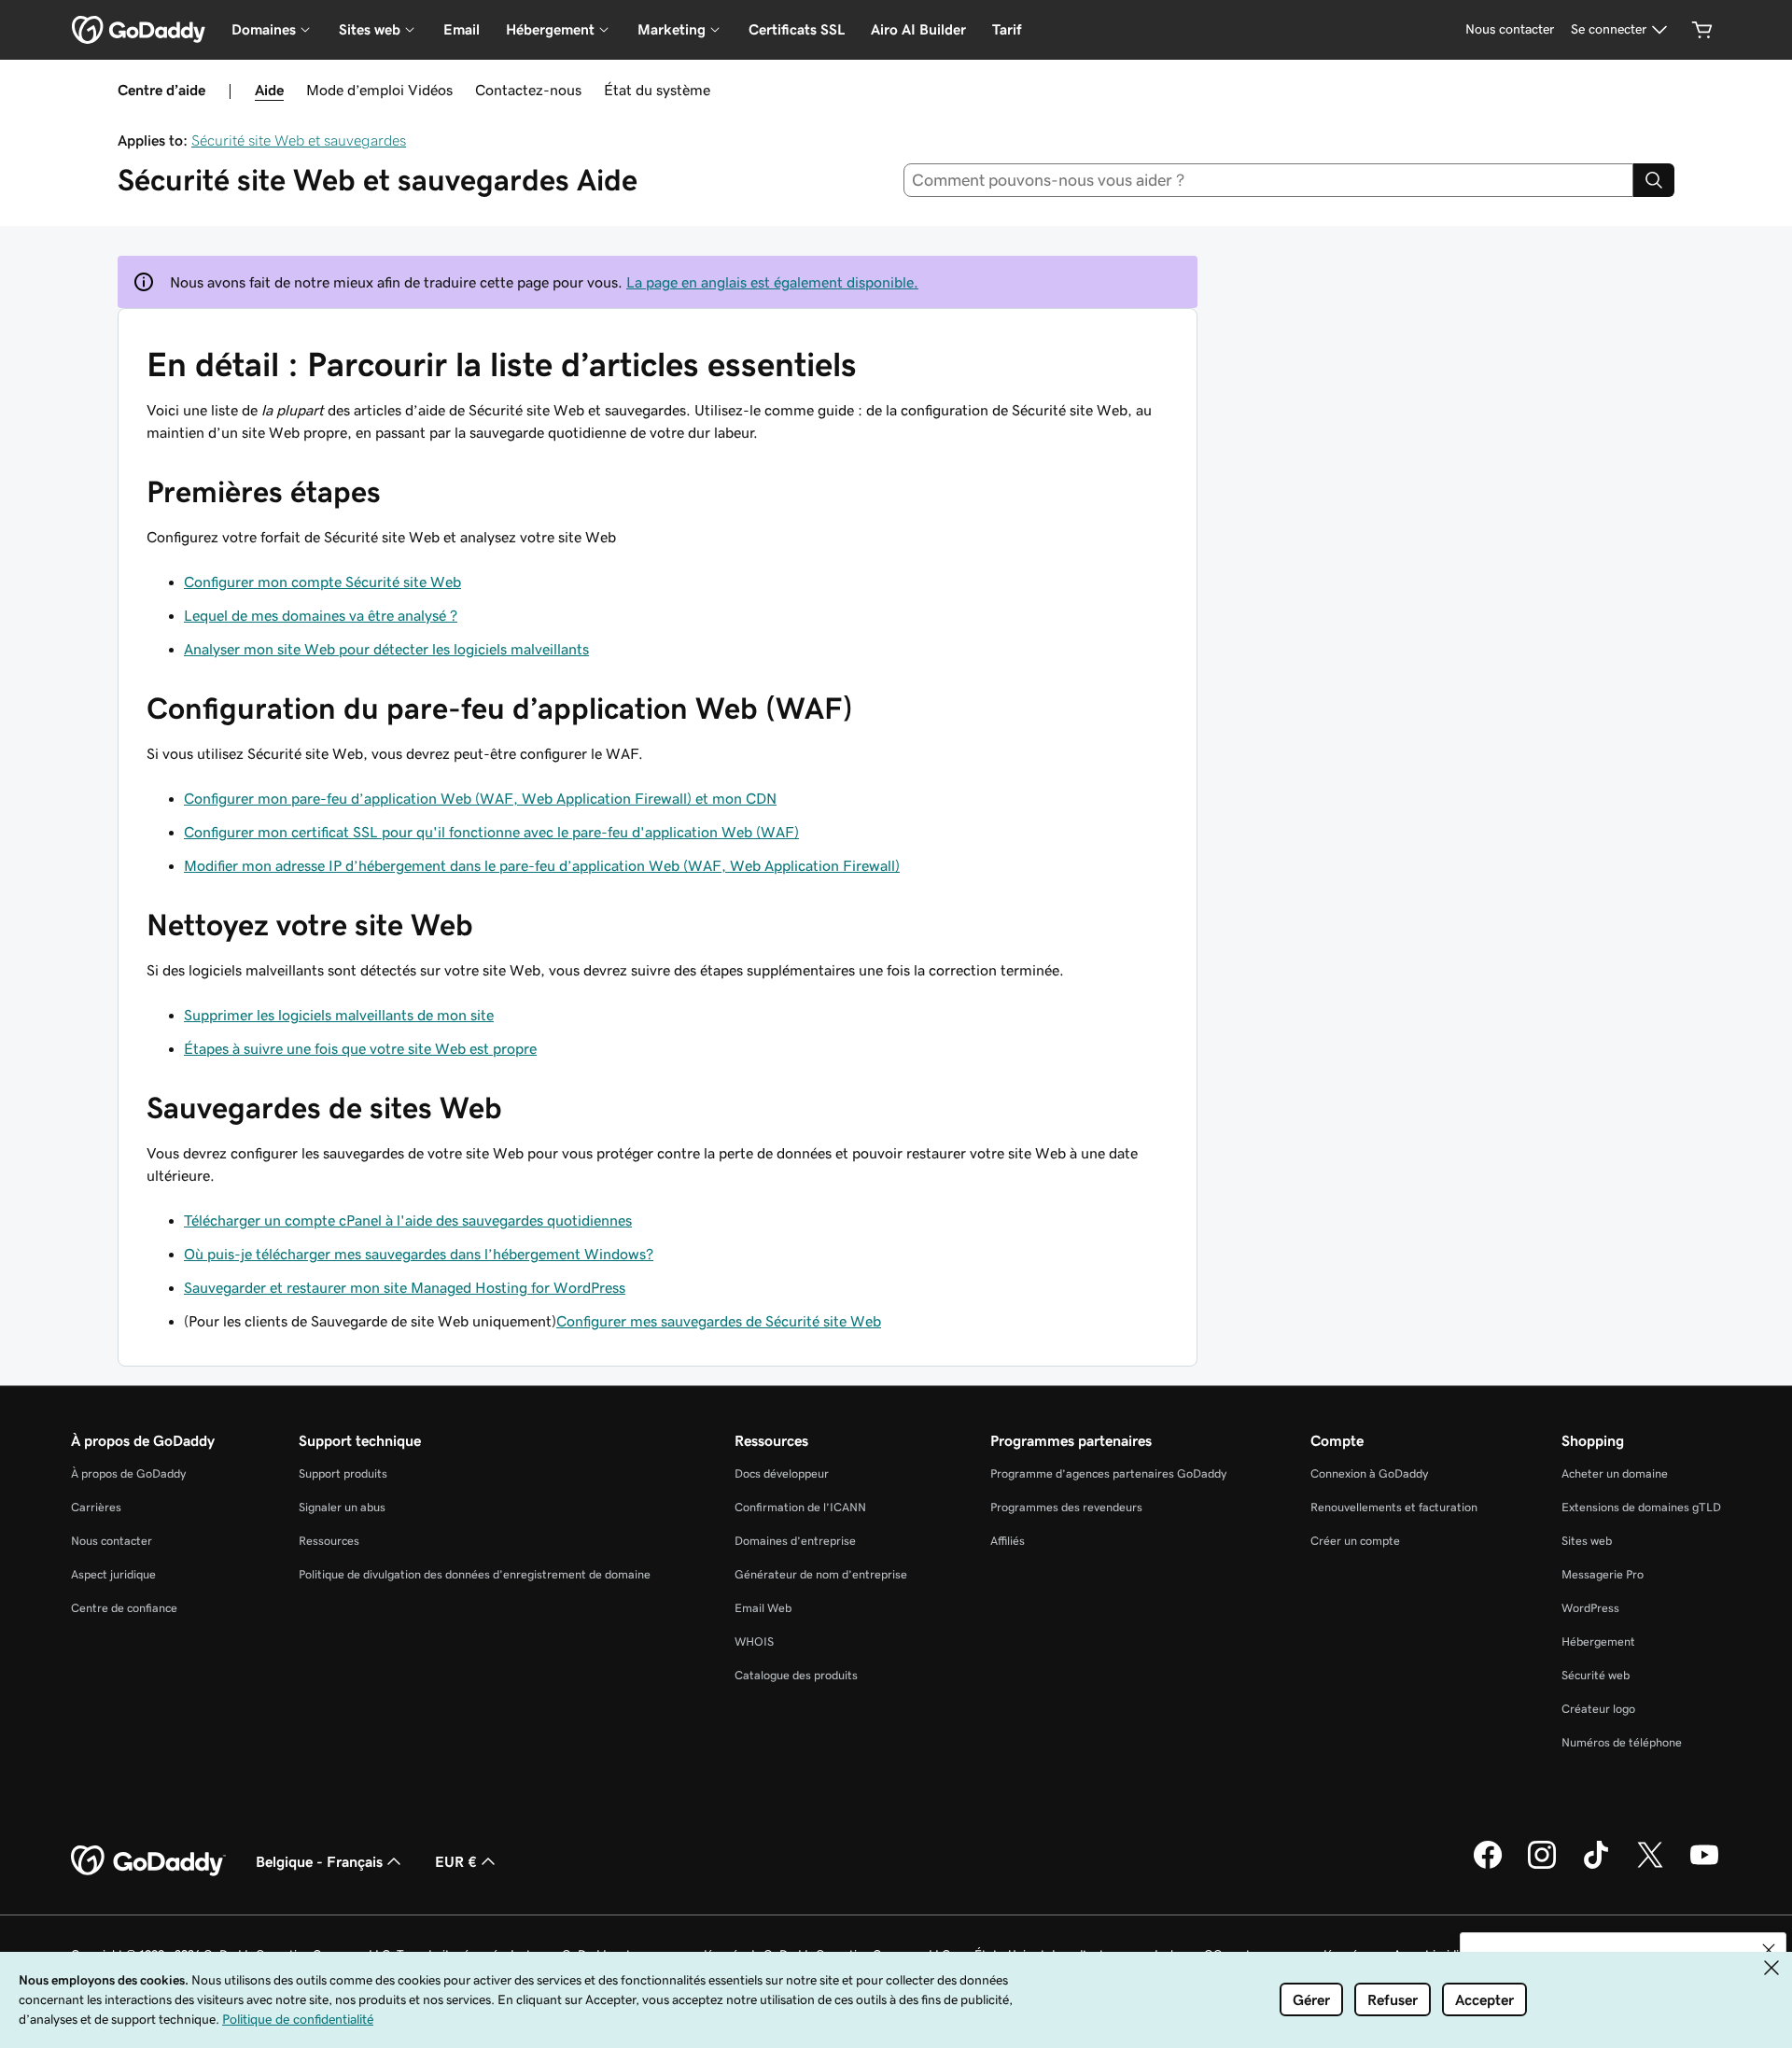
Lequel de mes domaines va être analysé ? (321, 615)
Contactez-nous (528, 90)
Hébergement (1598, 1641)
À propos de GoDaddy (128, 1473)
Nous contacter (112, 1541)
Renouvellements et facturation (1394, 1507)
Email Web (763, 1608)
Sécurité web (1596, 1675)
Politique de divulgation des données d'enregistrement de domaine (475, 1574)
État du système (657, 90)
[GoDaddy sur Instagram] (1542, 1866)
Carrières (96, 1507)
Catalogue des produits (796, 1675)
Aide (269, 90)
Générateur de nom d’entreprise (821, 1574)
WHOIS (754, 1641)
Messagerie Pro (1603, 1574)
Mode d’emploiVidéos (379, 90)
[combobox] (1269, 180)
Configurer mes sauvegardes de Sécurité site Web (719, 1321)
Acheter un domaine (1615, 1473)
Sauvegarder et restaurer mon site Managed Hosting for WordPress (405, 1287)
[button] (1769, 1950)
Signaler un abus (342, 1507)
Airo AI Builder (918, 29)
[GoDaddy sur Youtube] (1704, 1866)
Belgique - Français (319, 1861)
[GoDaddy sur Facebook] (1488, 1866)
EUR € (456, 1861)
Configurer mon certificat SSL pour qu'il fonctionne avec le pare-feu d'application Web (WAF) (491, 832)
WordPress (1590, 1608)
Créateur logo (1598, 1709)
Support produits (343, 1473)
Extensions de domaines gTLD (1641, 1507)
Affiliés (1008, 1541)
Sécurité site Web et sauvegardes (299, 140)
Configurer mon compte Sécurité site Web (322, 582)
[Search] (1654, 180)
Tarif (1007, 29)
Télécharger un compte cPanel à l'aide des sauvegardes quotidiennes (408, 1220)
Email (462, 29)
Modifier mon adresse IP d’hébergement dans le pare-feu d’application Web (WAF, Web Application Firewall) (542, 865)
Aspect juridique (113, 1574)
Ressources (329, 1541)
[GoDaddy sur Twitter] (1650, 1866)
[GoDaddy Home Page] (148, 1861)
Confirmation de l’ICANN (800, 1507)
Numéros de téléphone (1622, 1742)
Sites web (1587, 1541)
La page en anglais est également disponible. (772, 282)
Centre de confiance (124, 1608)
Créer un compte (1355, 1541)
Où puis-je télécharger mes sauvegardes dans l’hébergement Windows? (419, 1254)
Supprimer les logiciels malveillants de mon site (339, 1015)
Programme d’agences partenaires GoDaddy (1108, 1473)
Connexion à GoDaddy (1369, 1473)
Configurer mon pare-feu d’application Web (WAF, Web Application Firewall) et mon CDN (480, 798)
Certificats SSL (797, 29)
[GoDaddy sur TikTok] (1596, 1866)
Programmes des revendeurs (1066, 1507)
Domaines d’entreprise (795, 1541)
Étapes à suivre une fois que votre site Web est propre (360, 1048)
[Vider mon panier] (1702, 30)
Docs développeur (782, 1473)
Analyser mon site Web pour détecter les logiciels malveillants (386, 649)
